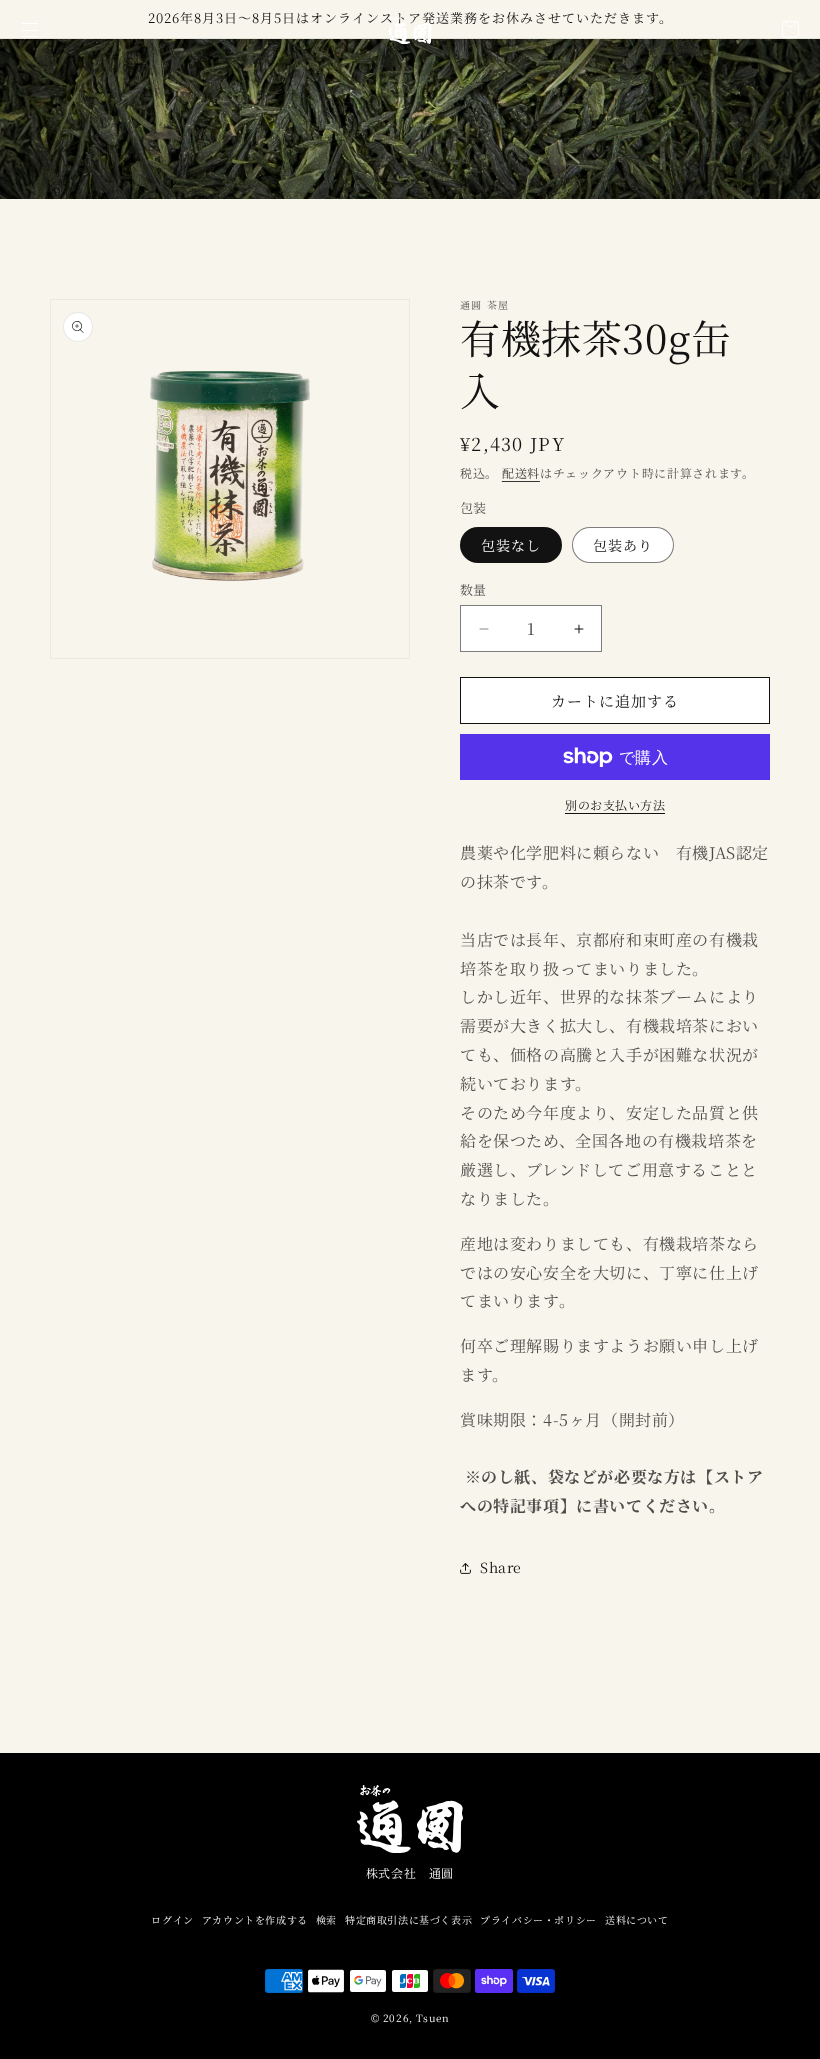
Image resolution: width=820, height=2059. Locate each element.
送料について (637, 1919)
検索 (326, 1919)
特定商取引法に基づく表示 (408, 1919)
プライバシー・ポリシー (538, 1919)
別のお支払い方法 (615, 804)
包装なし (511, 545)
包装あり (623, 545)
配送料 (521, 472)
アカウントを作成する (255, 1919)
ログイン (172, 1919)
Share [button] (501, 1567)
